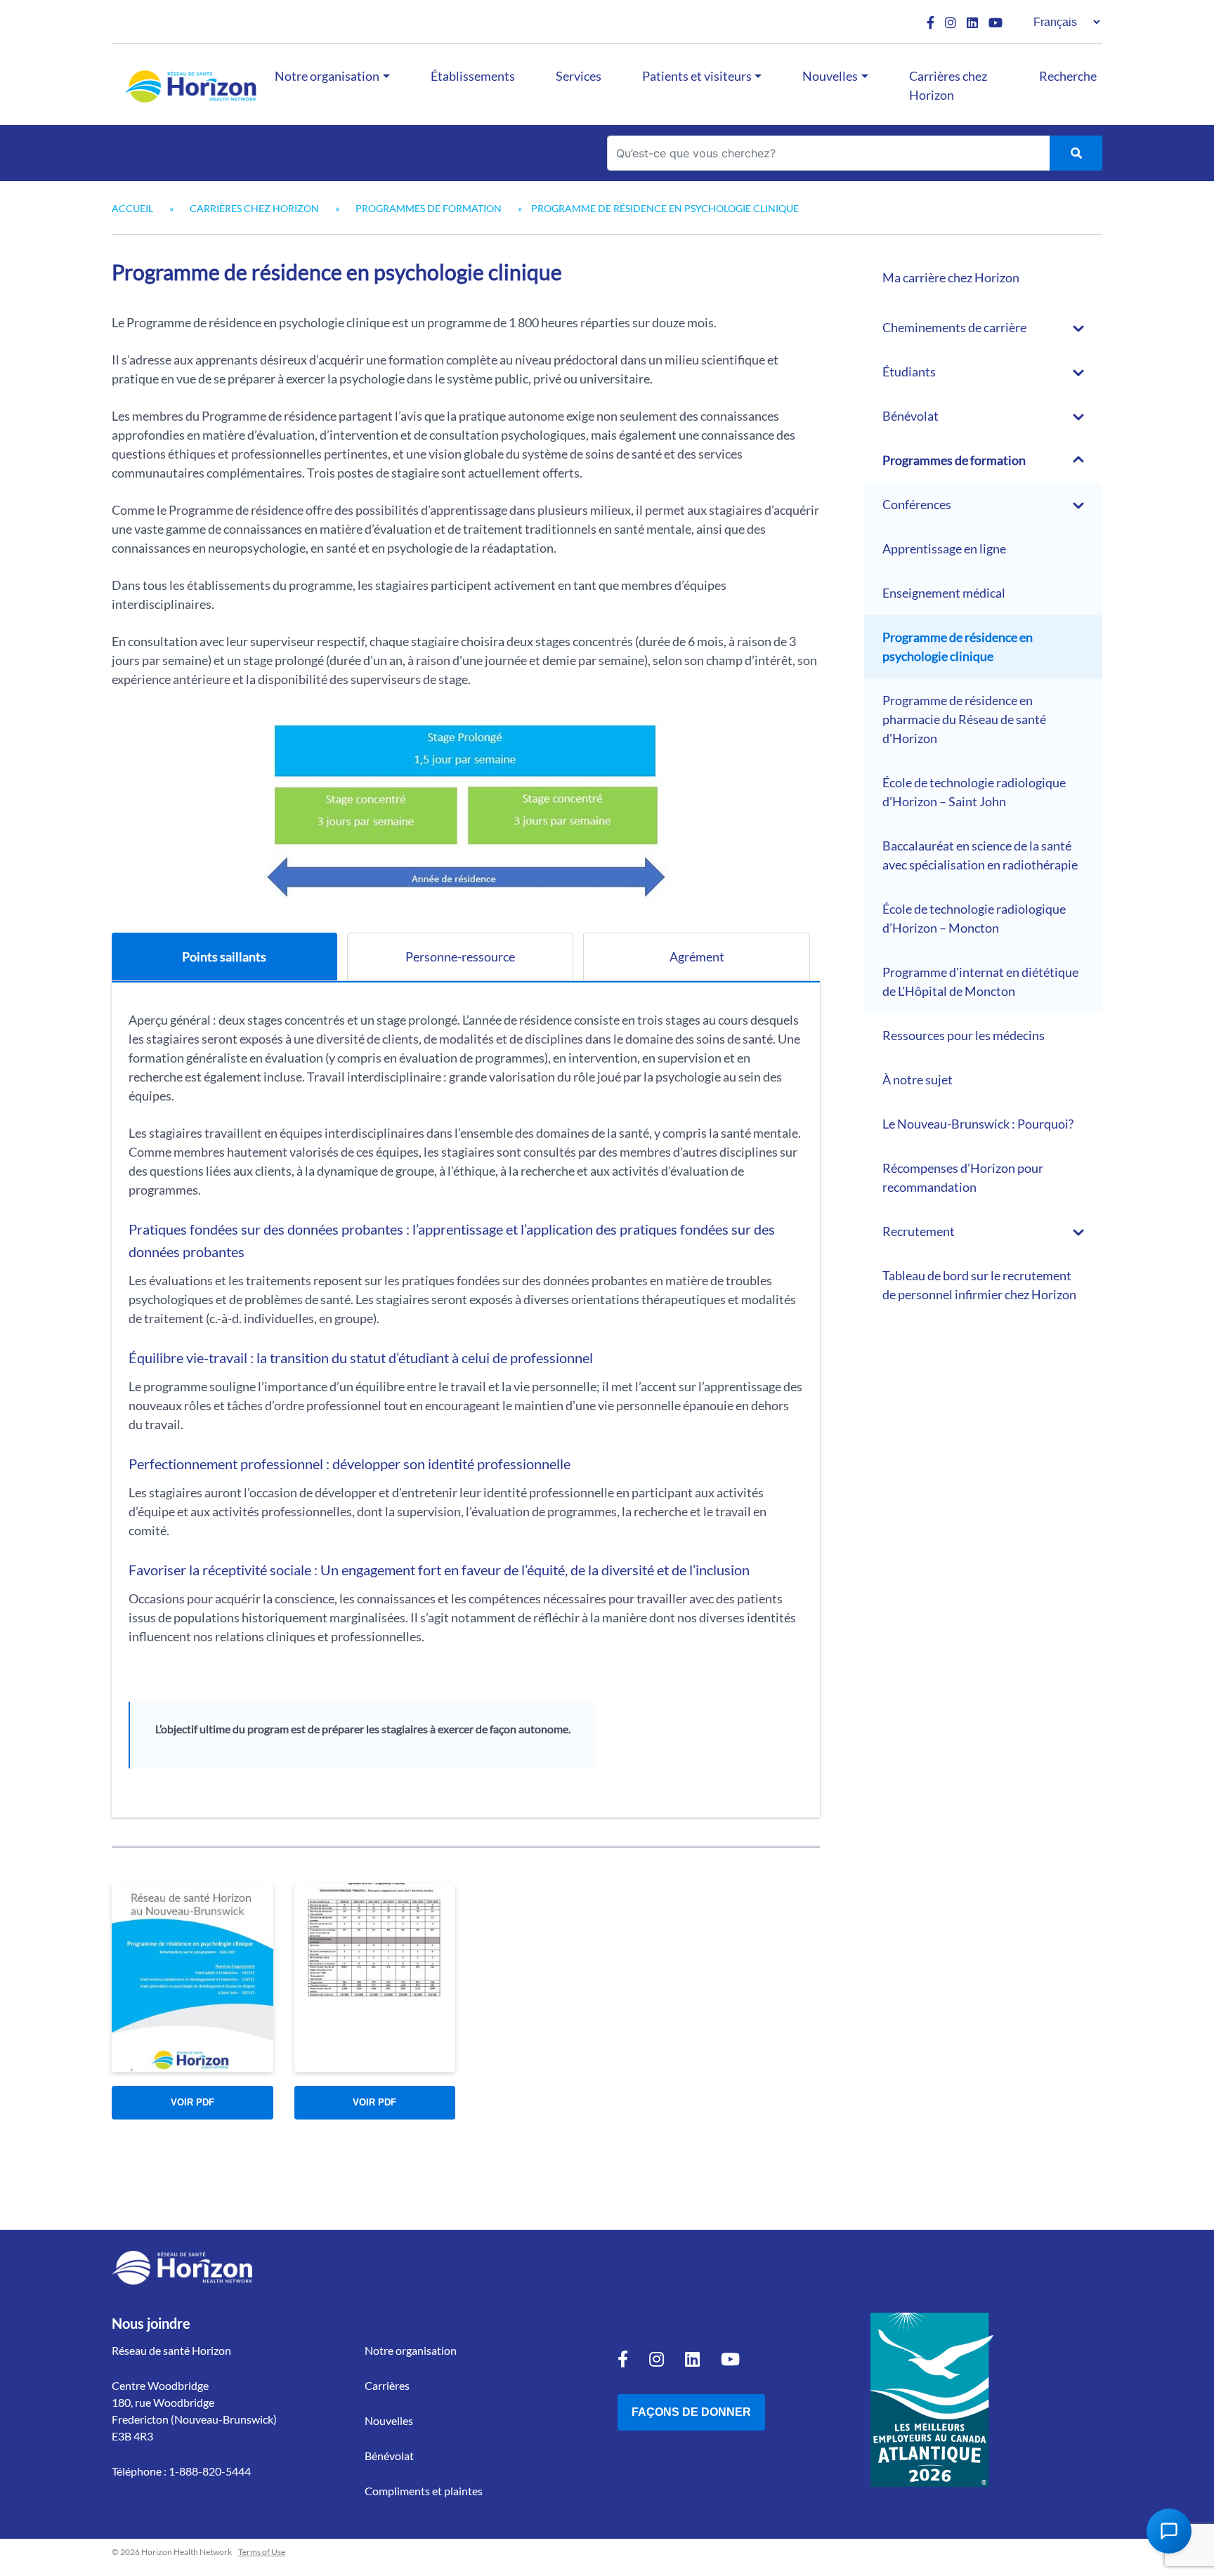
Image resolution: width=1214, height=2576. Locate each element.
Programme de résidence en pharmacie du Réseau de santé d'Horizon (964, 719)
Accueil (132, 208)
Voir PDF (192, 2102)
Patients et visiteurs (697, 76)
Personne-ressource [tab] (460, 957)
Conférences (917, 504)
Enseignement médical (944, 593)
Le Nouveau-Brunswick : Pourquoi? (978, 1124)
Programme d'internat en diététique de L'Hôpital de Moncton (980, 981)
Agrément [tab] (697, 957)
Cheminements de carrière (954, 327)
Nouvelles (830, 76)
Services (579, 76)
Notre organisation (327, 76)
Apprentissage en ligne (944, 548)
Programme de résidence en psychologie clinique (958, 646)
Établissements (473, 76)
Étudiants (909, 372)
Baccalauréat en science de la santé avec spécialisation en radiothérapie (980, 855)
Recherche (1068, 76)
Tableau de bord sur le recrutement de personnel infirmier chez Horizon (979, 1285)
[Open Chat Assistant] (1169, 2531)
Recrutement (919, 1231)
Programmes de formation (429, 208)
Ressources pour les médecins (964, 1035)
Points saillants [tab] (224, 957)
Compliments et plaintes (424, 2491)
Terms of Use (262, 2552)
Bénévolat (910, 416)
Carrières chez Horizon (948, 85)
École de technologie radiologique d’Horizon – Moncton (974, 918)
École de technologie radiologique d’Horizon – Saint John (974, 792)
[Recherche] (1076, 153)
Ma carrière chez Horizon (951, 277)
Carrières (387, 2385)
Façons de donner (691, 2412)
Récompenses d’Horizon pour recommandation (963, 1177)
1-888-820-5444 (210, 2471)
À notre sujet (918, 1079)
